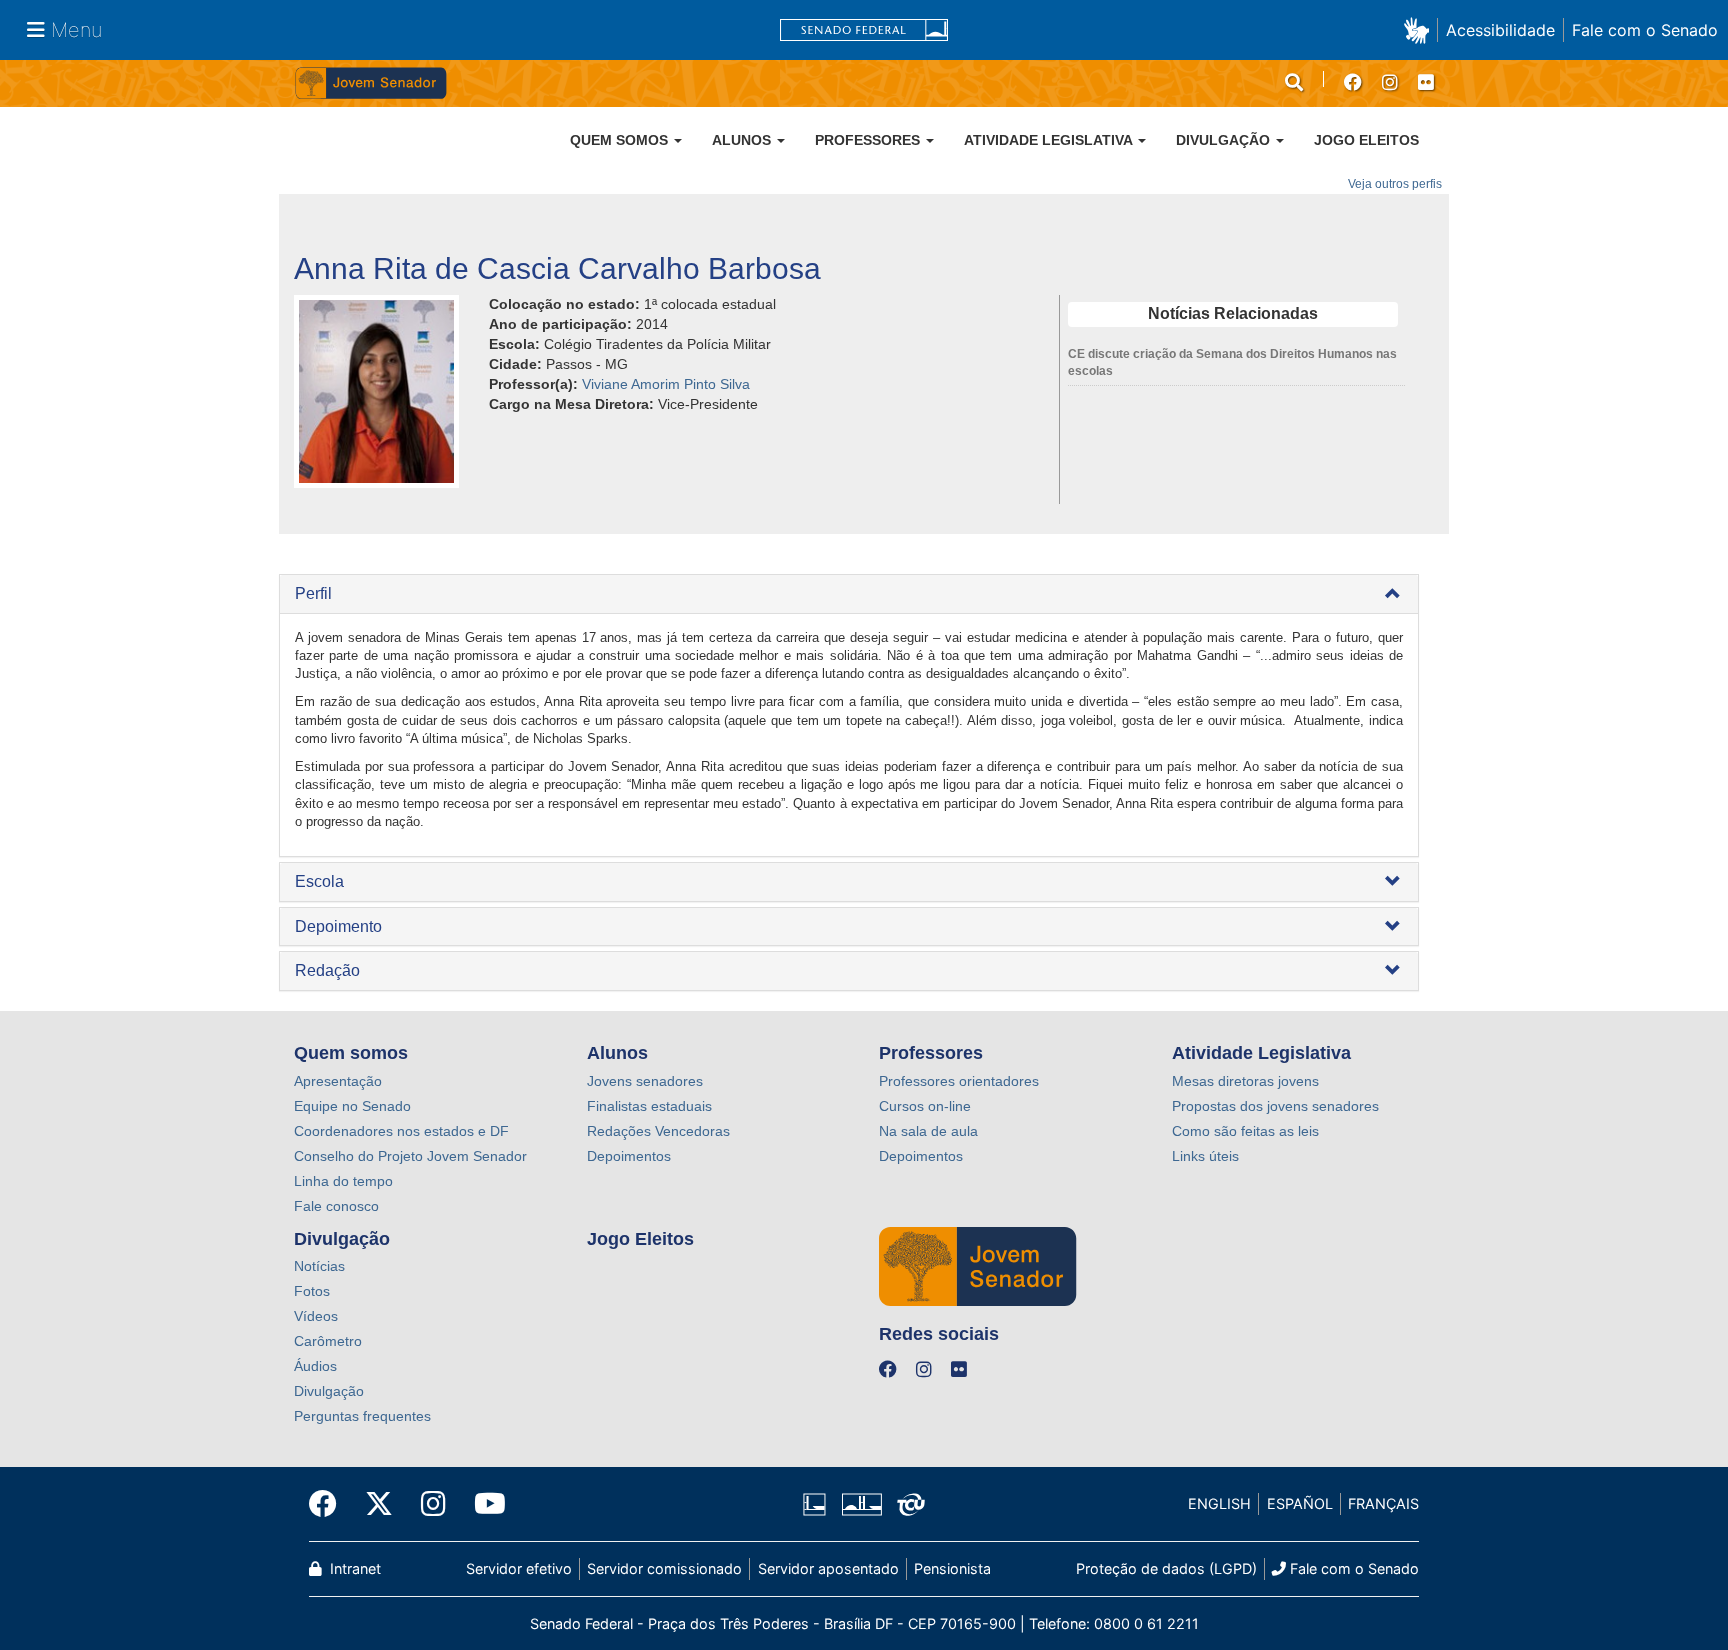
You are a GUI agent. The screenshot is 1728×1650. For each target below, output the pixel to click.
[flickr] (1426, 83)
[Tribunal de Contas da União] (907, 1504)
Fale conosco (336, 1206)
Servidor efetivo (519, 1568)
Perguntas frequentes (362, 1416)
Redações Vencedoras (658, 1131)
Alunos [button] (743, 140)
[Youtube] (483, 1504)
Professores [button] (869, 140)
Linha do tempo (343, 1181)
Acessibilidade (1500, 30)
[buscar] (1294, 83)
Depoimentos (629, 1156)
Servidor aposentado (828, 1568)
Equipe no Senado (352, 1106)
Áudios (315, 1366)
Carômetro (328, 1341)
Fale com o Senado (1645, 30)
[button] (1420, 29)
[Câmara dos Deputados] (818, 1504)
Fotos (312, 1291)
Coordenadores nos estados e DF (401, 1131)
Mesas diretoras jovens (1245, 1081)
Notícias (319, 1266)
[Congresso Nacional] (861, 1504)
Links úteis (1205, 1156)
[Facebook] (330, 1504)
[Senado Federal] (864, 30)
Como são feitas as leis (1245, 1131)
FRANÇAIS (1383, 1503)
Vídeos (316, 1316)
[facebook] (1353, 83)
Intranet (353, 1568)
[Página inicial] (579, 83)
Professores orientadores (959, 1081)
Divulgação (329, 1391)
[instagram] (1390, 83)
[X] (379, 1504)
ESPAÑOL (1300, 1503)
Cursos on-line (925, 1106)
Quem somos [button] (621, 140)
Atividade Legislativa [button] (1050, 140)
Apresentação (338, 1081)
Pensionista (952, 1568)
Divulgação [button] (1225, 140)
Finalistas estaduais (649, 1106)
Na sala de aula (928, 1131)
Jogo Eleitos (1366, 140)
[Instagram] (433, 1504)
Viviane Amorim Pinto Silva (666, 384)
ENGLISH (1219, 1503)
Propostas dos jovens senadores (1275, 1106)
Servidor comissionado (664, 1568)
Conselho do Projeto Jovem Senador (410, 1156)
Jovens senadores (645, 1081)
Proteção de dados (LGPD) (1166, 1568)
